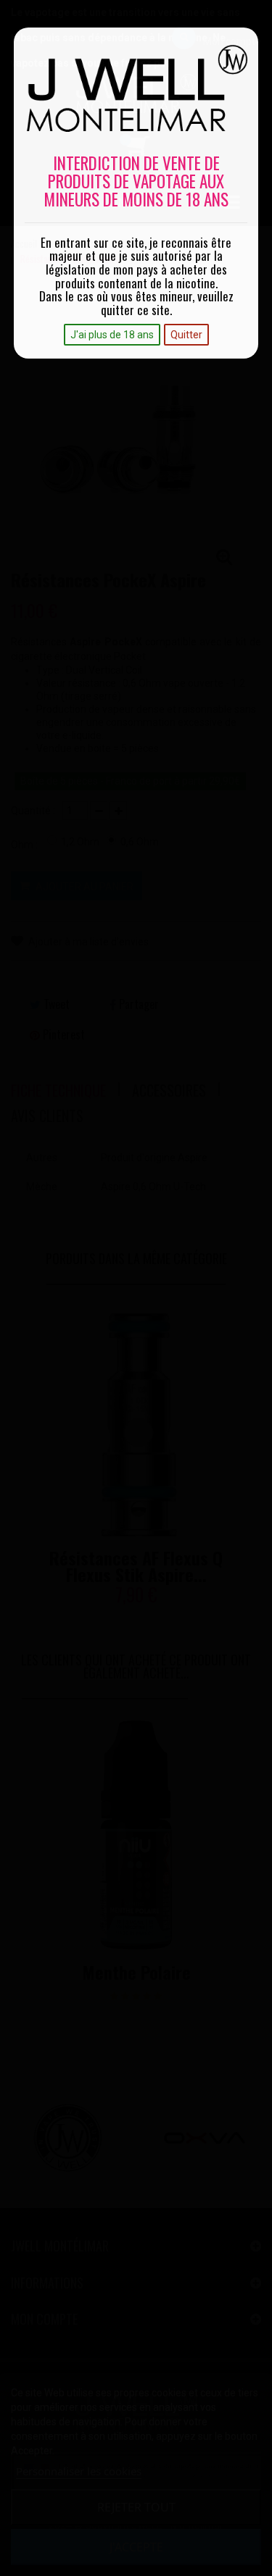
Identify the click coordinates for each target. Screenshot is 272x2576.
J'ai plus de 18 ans (112, 335)
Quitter (186, 335)
